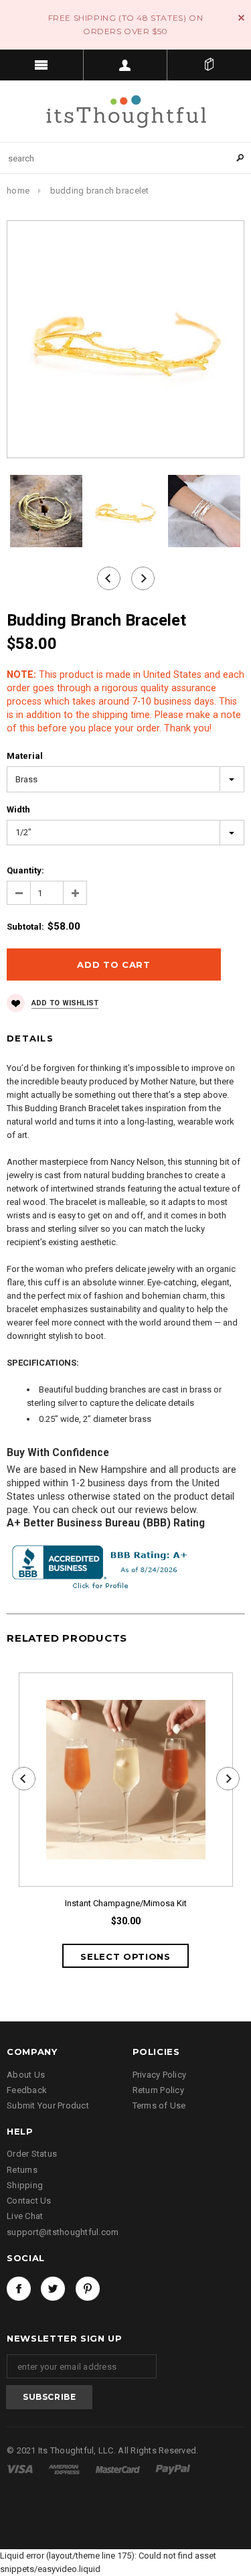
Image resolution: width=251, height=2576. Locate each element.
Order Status (32, 2154)
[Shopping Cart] (209, 65)
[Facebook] (19, 2289)
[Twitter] (53, 2289)
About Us (26, 2075)
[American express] (65, 2468)
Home (18, 191)
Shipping (25, 2185)
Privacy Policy (160, 2075)
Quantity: (25, 870)
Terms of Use (159, 2105)
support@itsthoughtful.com (63, 2232)
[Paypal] (173, 2468)
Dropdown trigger (125, 65)
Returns (22, 2170)
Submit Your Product (48, 2105)
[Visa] (21, 2468)
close (241, 18)
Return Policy (158, 2090)
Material (25, 756)
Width (18, 809)
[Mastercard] (119, 2468)
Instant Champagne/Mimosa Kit (126, 1903)
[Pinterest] (88, 2289)
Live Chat (25, 2216)
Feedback (27, 2090)
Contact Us (29, 2201)
